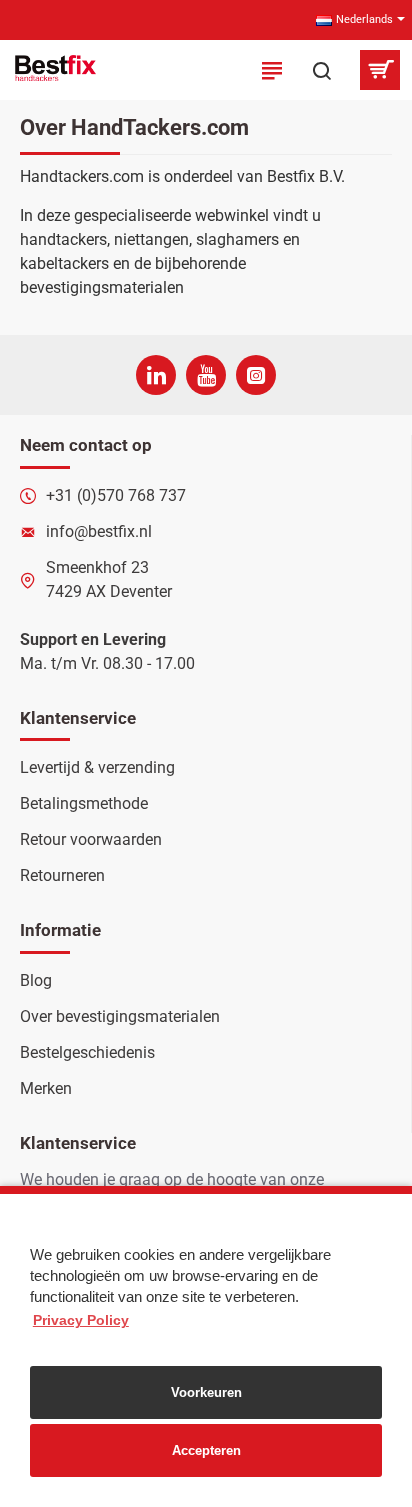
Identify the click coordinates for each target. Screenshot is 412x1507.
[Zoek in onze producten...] (322, 70)
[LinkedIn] (156, 375)
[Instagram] (256, 375)
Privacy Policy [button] (81, 1320)
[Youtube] (206, 375)
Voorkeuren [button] (206, 1392)
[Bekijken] (379, 70)
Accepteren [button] (206, 1450)
